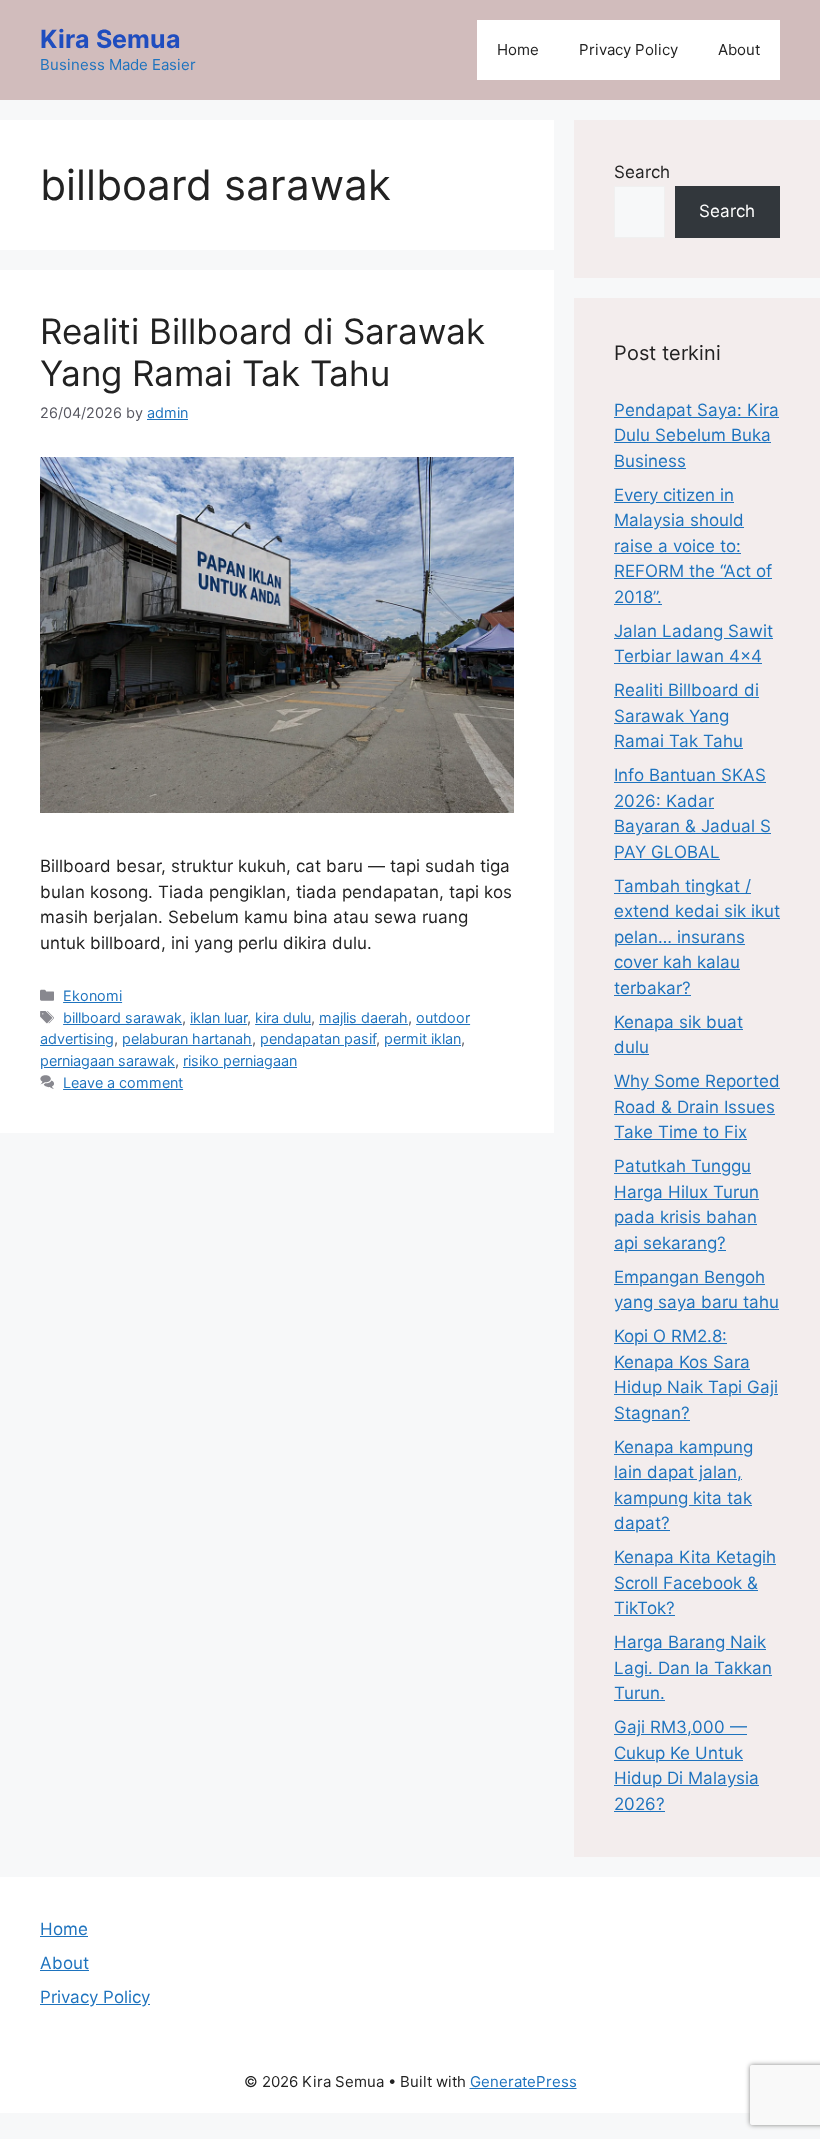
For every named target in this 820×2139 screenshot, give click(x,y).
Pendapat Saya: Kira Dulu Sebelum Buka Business (696, 435)
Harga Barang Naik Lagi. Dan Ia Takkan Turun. (693, 1667)
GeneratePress (523, 2081)
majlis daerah (363, 1017)
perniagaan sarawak (107, 1060)
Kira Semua (110, 39)
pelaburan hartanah (187, 1038)
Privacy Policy (628, 49)
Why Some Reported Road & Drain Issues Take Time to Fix (697, 1106)
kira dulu (283, 1017)
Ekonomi (92, 995)
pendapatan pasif (318, 1038)
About (739, 49)
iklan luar (218, 1017)
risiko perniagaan (240, 1060)
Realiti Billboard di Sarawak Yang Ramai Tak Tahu (262, 352)
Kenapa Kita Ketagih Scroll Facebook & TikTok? (695, 1582)
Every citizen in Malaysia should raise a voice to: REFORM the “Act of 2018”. (693, 546)
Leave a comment (123, 1082)
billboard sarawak (122, 1017)
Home (518, 49)
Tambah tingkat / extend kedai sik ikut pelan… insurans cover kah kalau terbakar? (697, 937)
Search (642, 172)
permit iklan (422, 1038)
